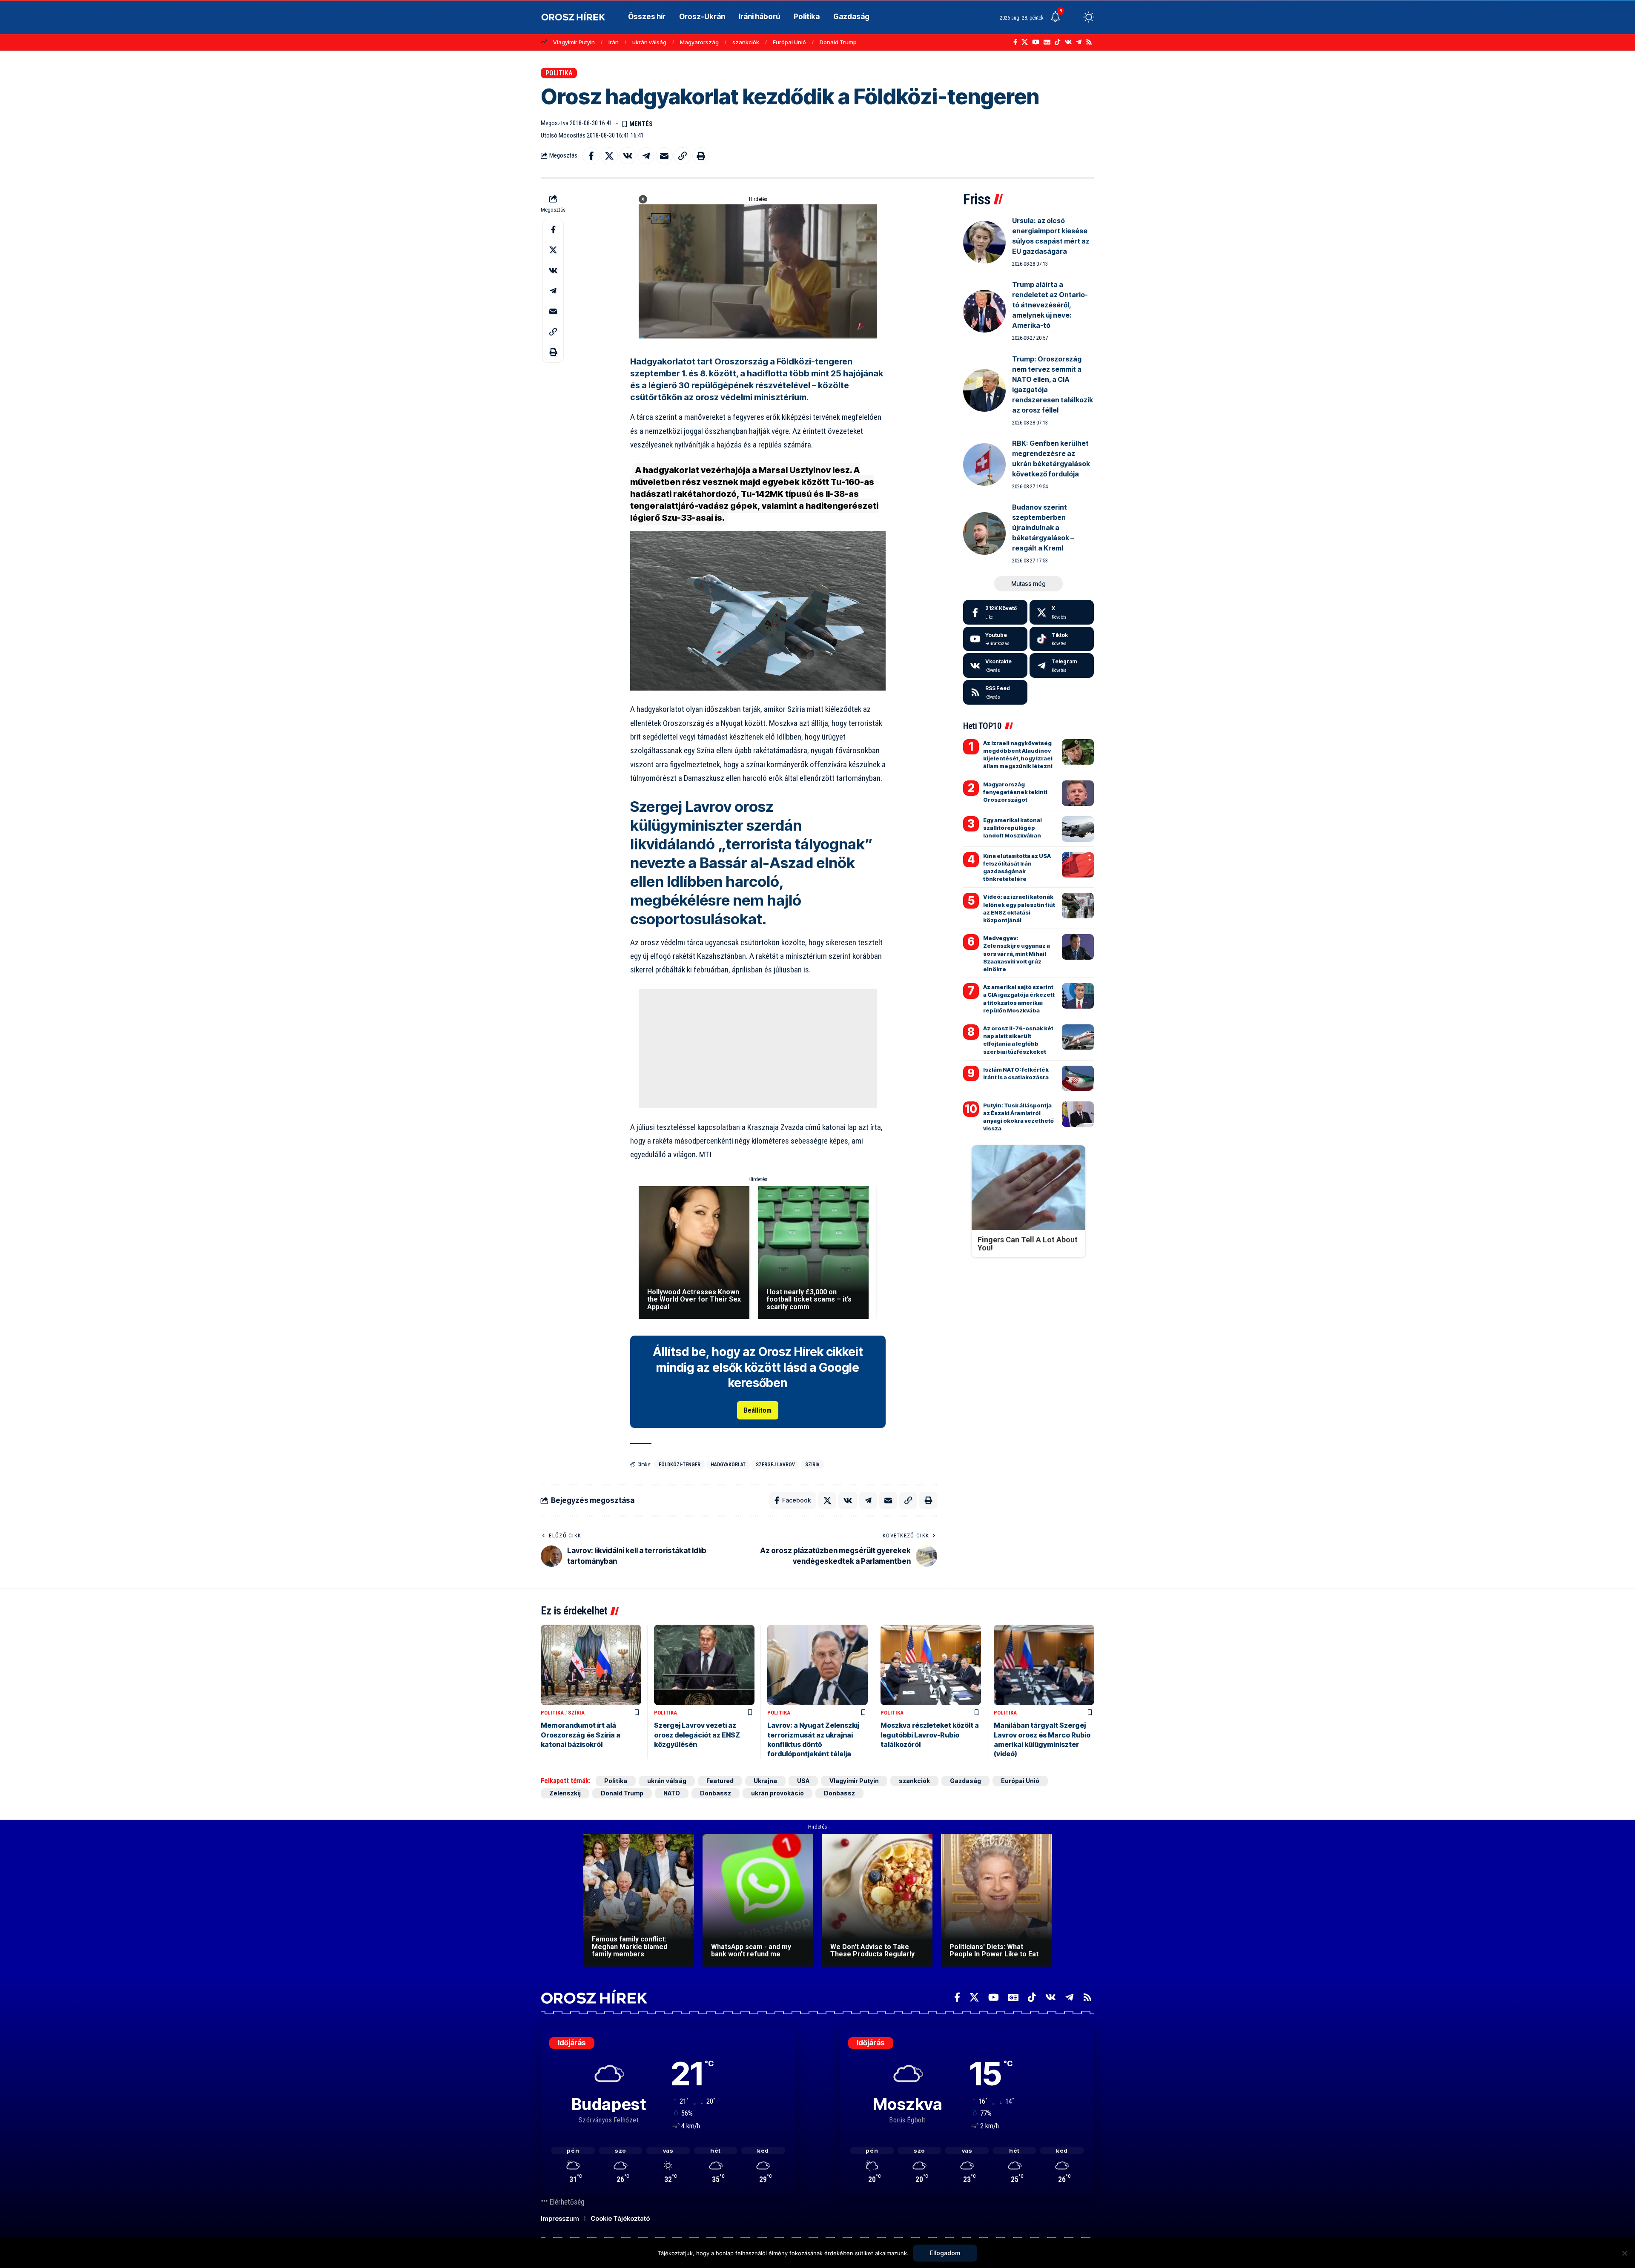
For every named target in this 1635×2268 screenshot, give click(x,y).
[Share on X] (609, 156)
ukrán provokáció (777, 1793)
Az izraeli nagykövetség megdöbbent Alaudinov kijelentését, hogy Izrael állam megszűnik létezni (1018, 755)
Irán (614, 42)
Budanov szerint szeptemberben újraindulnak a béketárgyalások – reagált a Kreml (1043, 528)
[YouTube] (1036, 42)
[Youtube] (995, 639)
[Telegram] (1079, 42)
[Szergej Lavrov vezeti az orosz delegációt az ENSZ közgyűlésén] (704, 1665)
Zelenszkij (565, 1793)
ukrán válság (649, 42)
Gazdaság (965, 1781)
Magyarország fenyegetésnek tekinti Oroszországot (1015, 792)
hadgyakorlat (728, 1465)
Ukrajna (765, 1781)
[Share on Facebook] (591, 156)
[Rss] (1089, 42)
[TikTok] (1057, 42)
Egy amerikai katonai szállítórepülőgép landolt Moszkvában (1013, 828)
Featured (720, 1781)
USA (803, 1781)
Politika (559, 73)
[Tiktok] (1062, 639)
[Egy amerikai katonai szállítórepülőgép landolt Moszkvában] (1078, 829)
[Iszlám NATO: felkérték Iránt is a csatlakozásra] (1078, 1078)
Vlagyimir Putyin (574, 42)
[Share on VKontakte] (628, 156)
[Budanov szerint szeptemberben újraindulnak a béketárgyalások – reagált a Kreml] (984, 533)
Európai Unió (789, 42)
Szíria (812, 1465)
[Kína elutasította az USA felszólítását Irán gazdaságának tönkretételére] (1078, 865)
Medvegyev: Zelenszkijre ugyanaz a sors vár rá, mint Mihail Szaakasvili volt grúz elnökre (1017, 953)
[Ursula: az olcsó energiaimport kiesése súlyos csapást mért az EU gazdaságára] (984, 242)
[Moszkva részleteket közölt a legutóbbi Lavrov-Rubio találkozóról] (931, 1665)
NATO (672, 1793)
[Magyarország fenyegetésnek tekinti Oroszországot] (1078, 793)
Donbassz (716, 1793)
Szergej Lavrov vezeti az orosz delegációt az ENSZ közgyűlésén (697, 1735)
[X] (1025, 42)
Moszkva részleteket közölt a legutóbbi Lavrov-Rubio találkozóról (930, 1735)
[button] (1073, 17)
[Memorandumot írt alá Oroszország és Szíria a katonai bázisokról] (591, 1665)
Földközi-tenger (680, 1465)
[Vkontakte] (1068, 42)
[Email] (664, 156)
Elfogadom (945, 2253)
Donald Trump (838, 42)
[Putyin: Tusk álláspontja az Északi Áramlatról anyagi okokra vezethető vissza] (1078, 1114)
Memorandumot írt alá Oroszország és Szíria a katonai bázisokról (581, 1735)
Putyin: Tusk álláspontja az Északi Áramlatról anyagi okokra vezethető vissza (1018, 1117)
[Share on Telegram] (646, 156)
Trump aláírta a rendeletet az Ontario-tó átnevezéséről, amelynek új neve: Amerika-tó (1050, 305)
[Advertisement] (758, 1049)
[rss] (995, 692)
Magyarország (699, 42)
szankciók (746, 42)
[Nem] (1624, 2253)
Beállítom (758, 1410)
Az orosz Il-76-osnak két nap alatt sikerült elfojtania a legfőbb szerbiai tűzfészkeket (1018, 1040)
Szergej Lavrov (775, 1465)
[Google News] (1047, 42)
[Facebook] (1015, 42)
